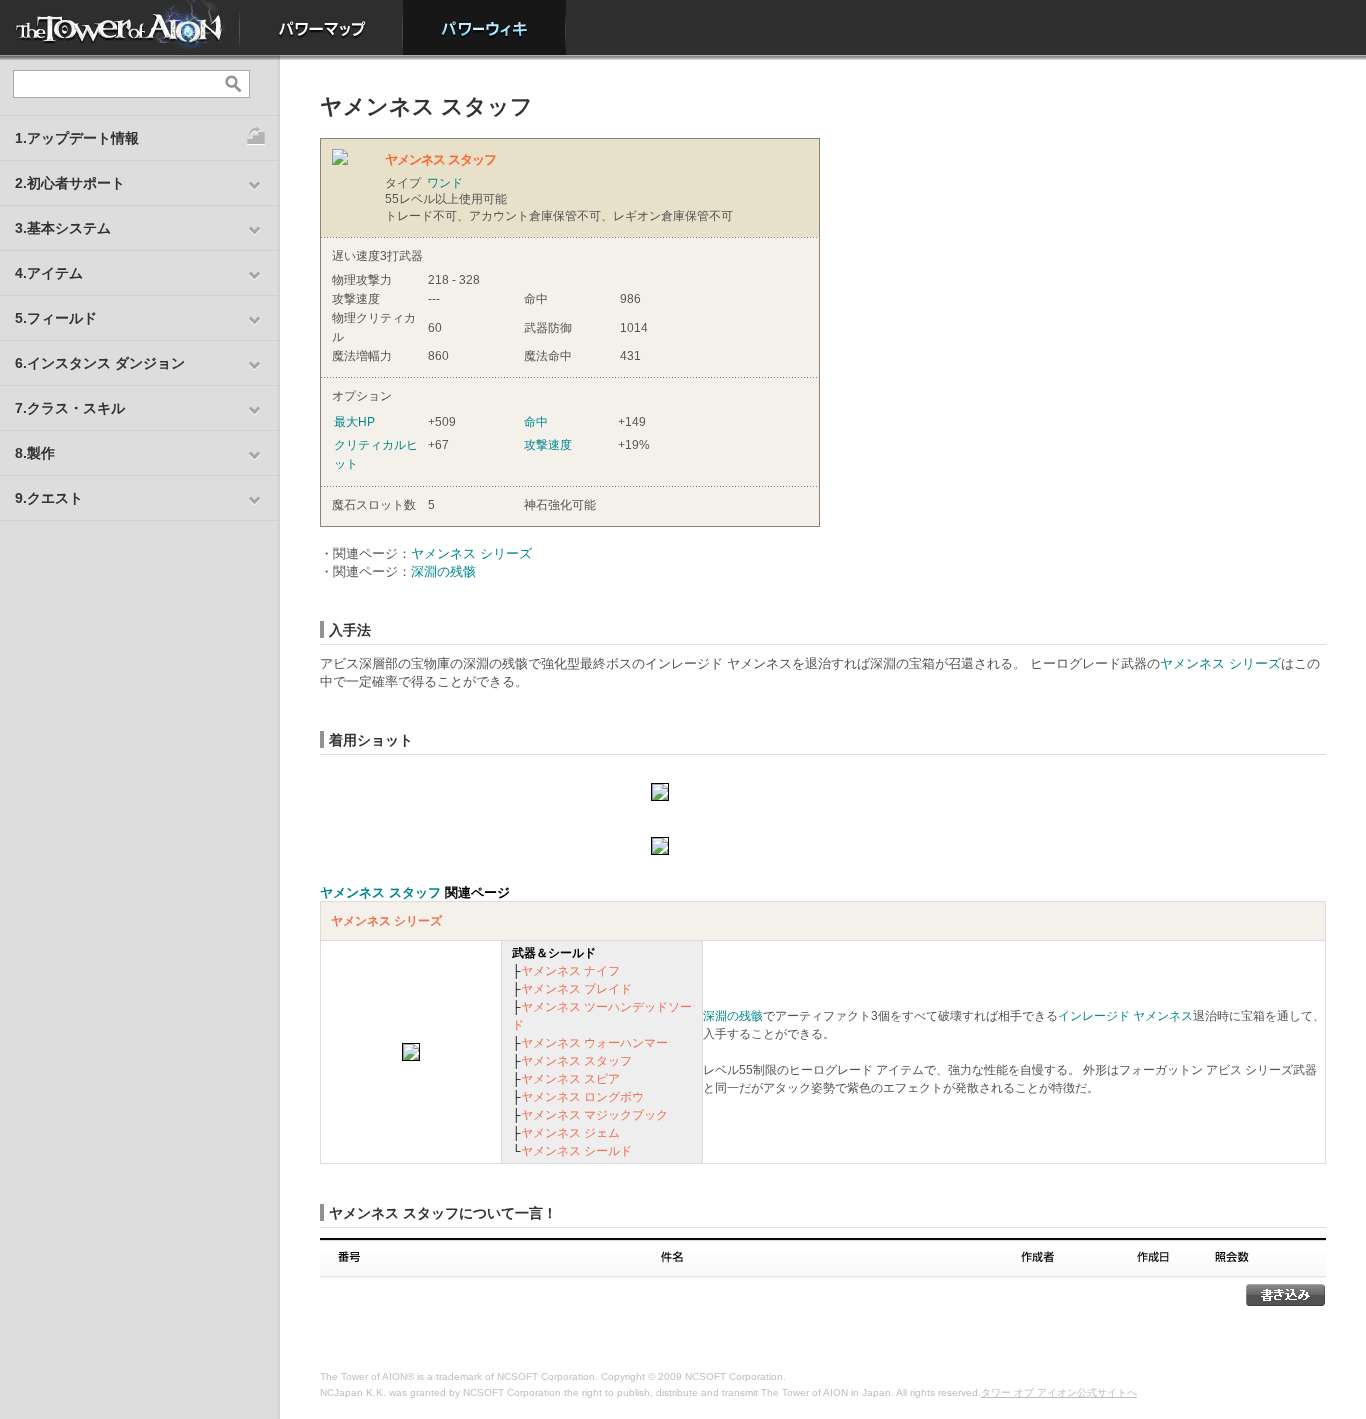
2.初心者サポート (70, 183)
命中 (536, 422)
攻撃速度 (548, 445)
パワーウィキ (484, 27)
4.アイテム (49, 273)
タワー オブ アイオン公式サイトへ (1059, 1392)
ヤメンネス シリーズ (471, 553)
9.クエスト (49, 498)
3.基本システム (63, 228)
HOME (120, 27)
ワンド (445, 183)
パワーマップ (321, 27)
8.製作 (35, 453)
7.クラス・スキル (70, 408)
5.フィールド (56, 318)
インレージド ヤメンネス (1125, 1016)
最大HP (354, 422)
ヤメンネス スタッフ (380, 892)
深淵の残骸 (443, 571)
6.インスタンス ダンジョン (100, 363)
